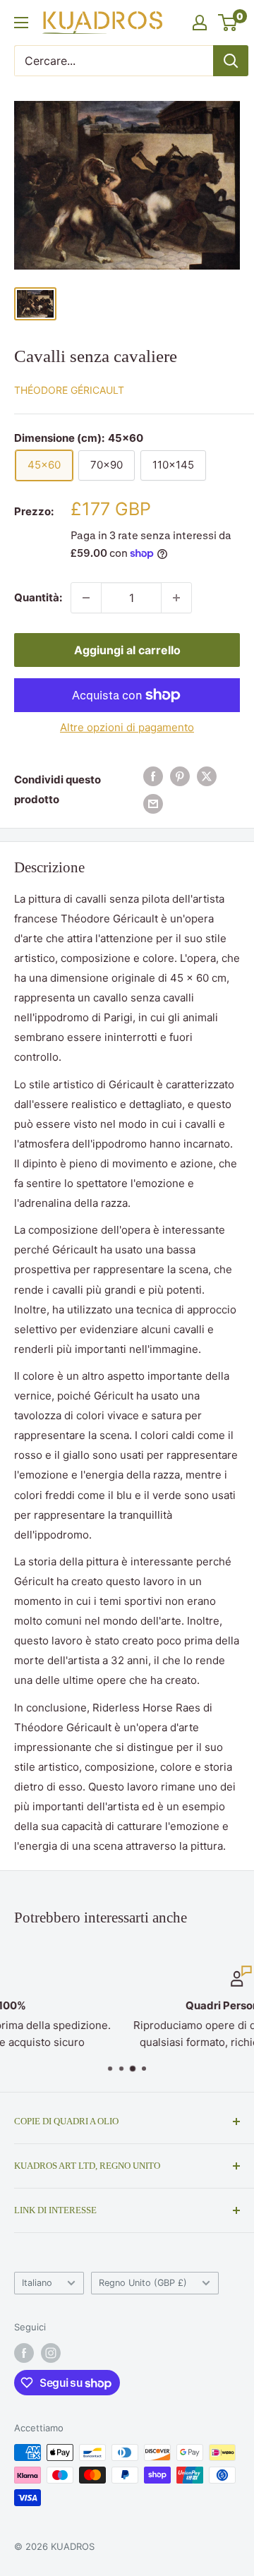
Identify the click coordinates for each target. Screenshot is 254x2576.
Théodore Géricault (69, 390)
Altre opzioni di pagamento (127, 727)
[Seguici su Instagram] (51, 2353)
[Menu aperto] (21, 23)
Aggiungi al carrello (127, 650)
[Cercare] (231, 61)
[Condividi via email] (153, 804)
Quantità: (38, 597)
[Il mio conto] (200, 23)
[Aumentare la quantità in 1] (176, 598)
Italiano (37, 2283)
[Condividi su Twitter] (207, 776)
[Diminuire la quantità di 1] (86, 598)
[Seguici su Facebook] (24, 2353)
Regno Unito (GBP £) (143, 2283)
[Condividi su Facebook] (153, 776)
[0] (228, 23)
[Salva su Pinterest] (180, 776)
